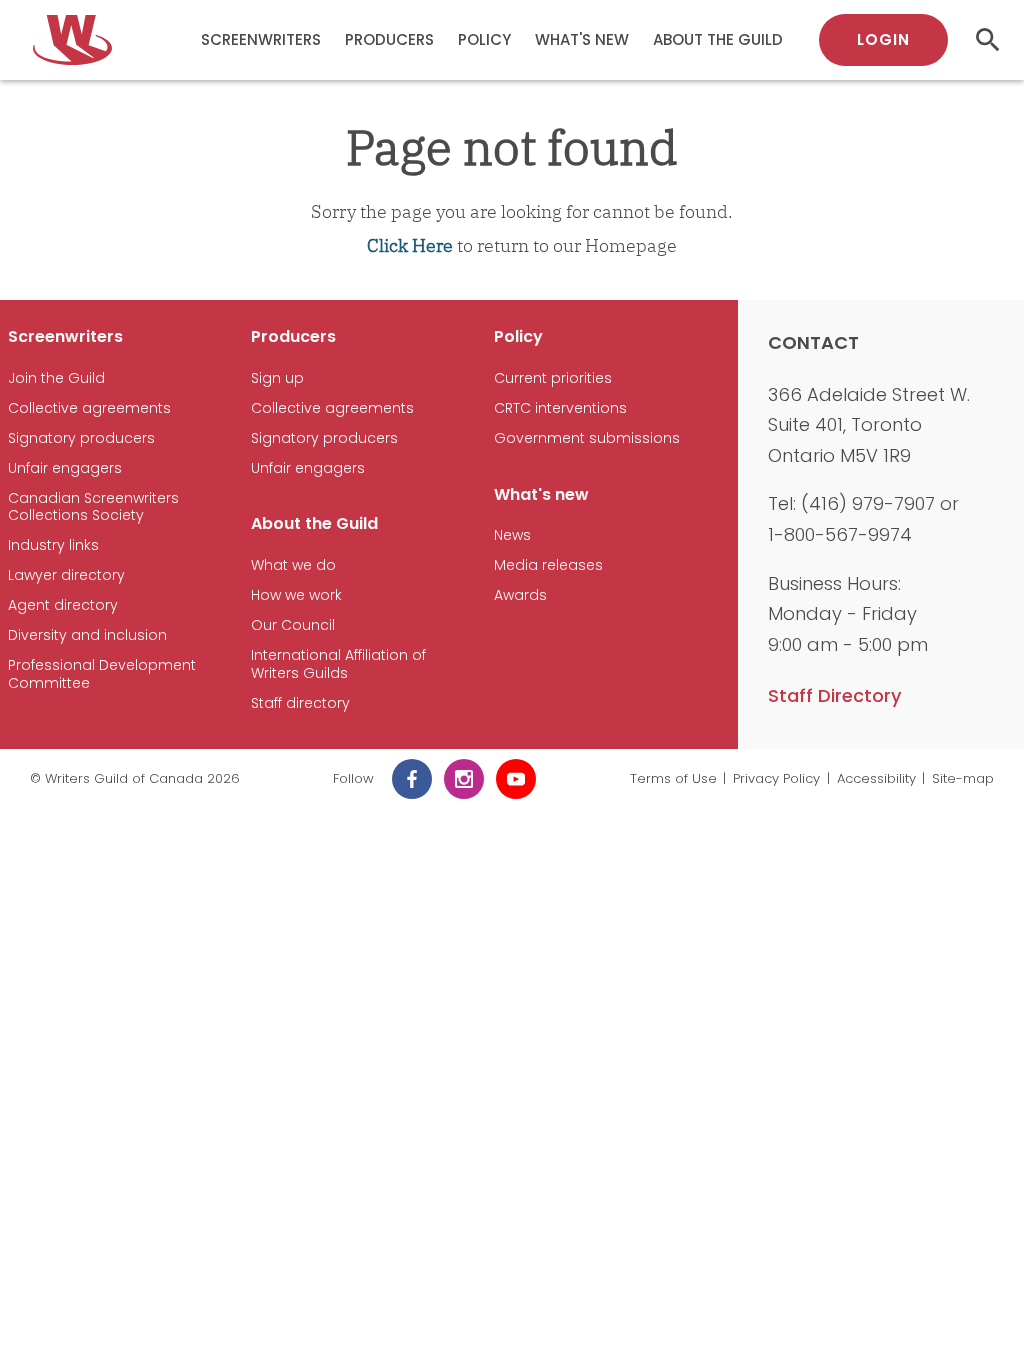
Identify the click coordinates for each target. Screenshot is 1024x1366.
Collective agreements (89, 408)
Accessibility (876, 778)
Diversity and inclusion (87, 635)
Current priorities (553, 378)
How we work (296, 595)
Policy (484, 39)
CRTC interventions (560, 408)
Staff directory (300, 703)
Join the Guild (56, 378)
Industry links (53, 545)
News (512, 535)
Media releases (548, 565)
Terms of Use (673, 778)
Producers (389, 39)
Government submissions (587, 438)
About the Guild (718, 39)
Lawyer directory (66, 575)
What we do (293, 565)
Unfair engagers (65, 468)
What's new (582, 39)
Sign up (277, 378)
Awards (520, 595)
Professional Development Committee (102, 674)
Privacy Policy (776, 778)
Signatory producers (81, 438)
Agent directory (63, 605)
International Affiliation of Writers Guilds (338, 664)
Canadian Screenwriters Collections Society (93, 507)
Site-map (963, 778)
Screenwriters (261, 39)
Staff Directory (834, 695)
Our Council (293, 625)
